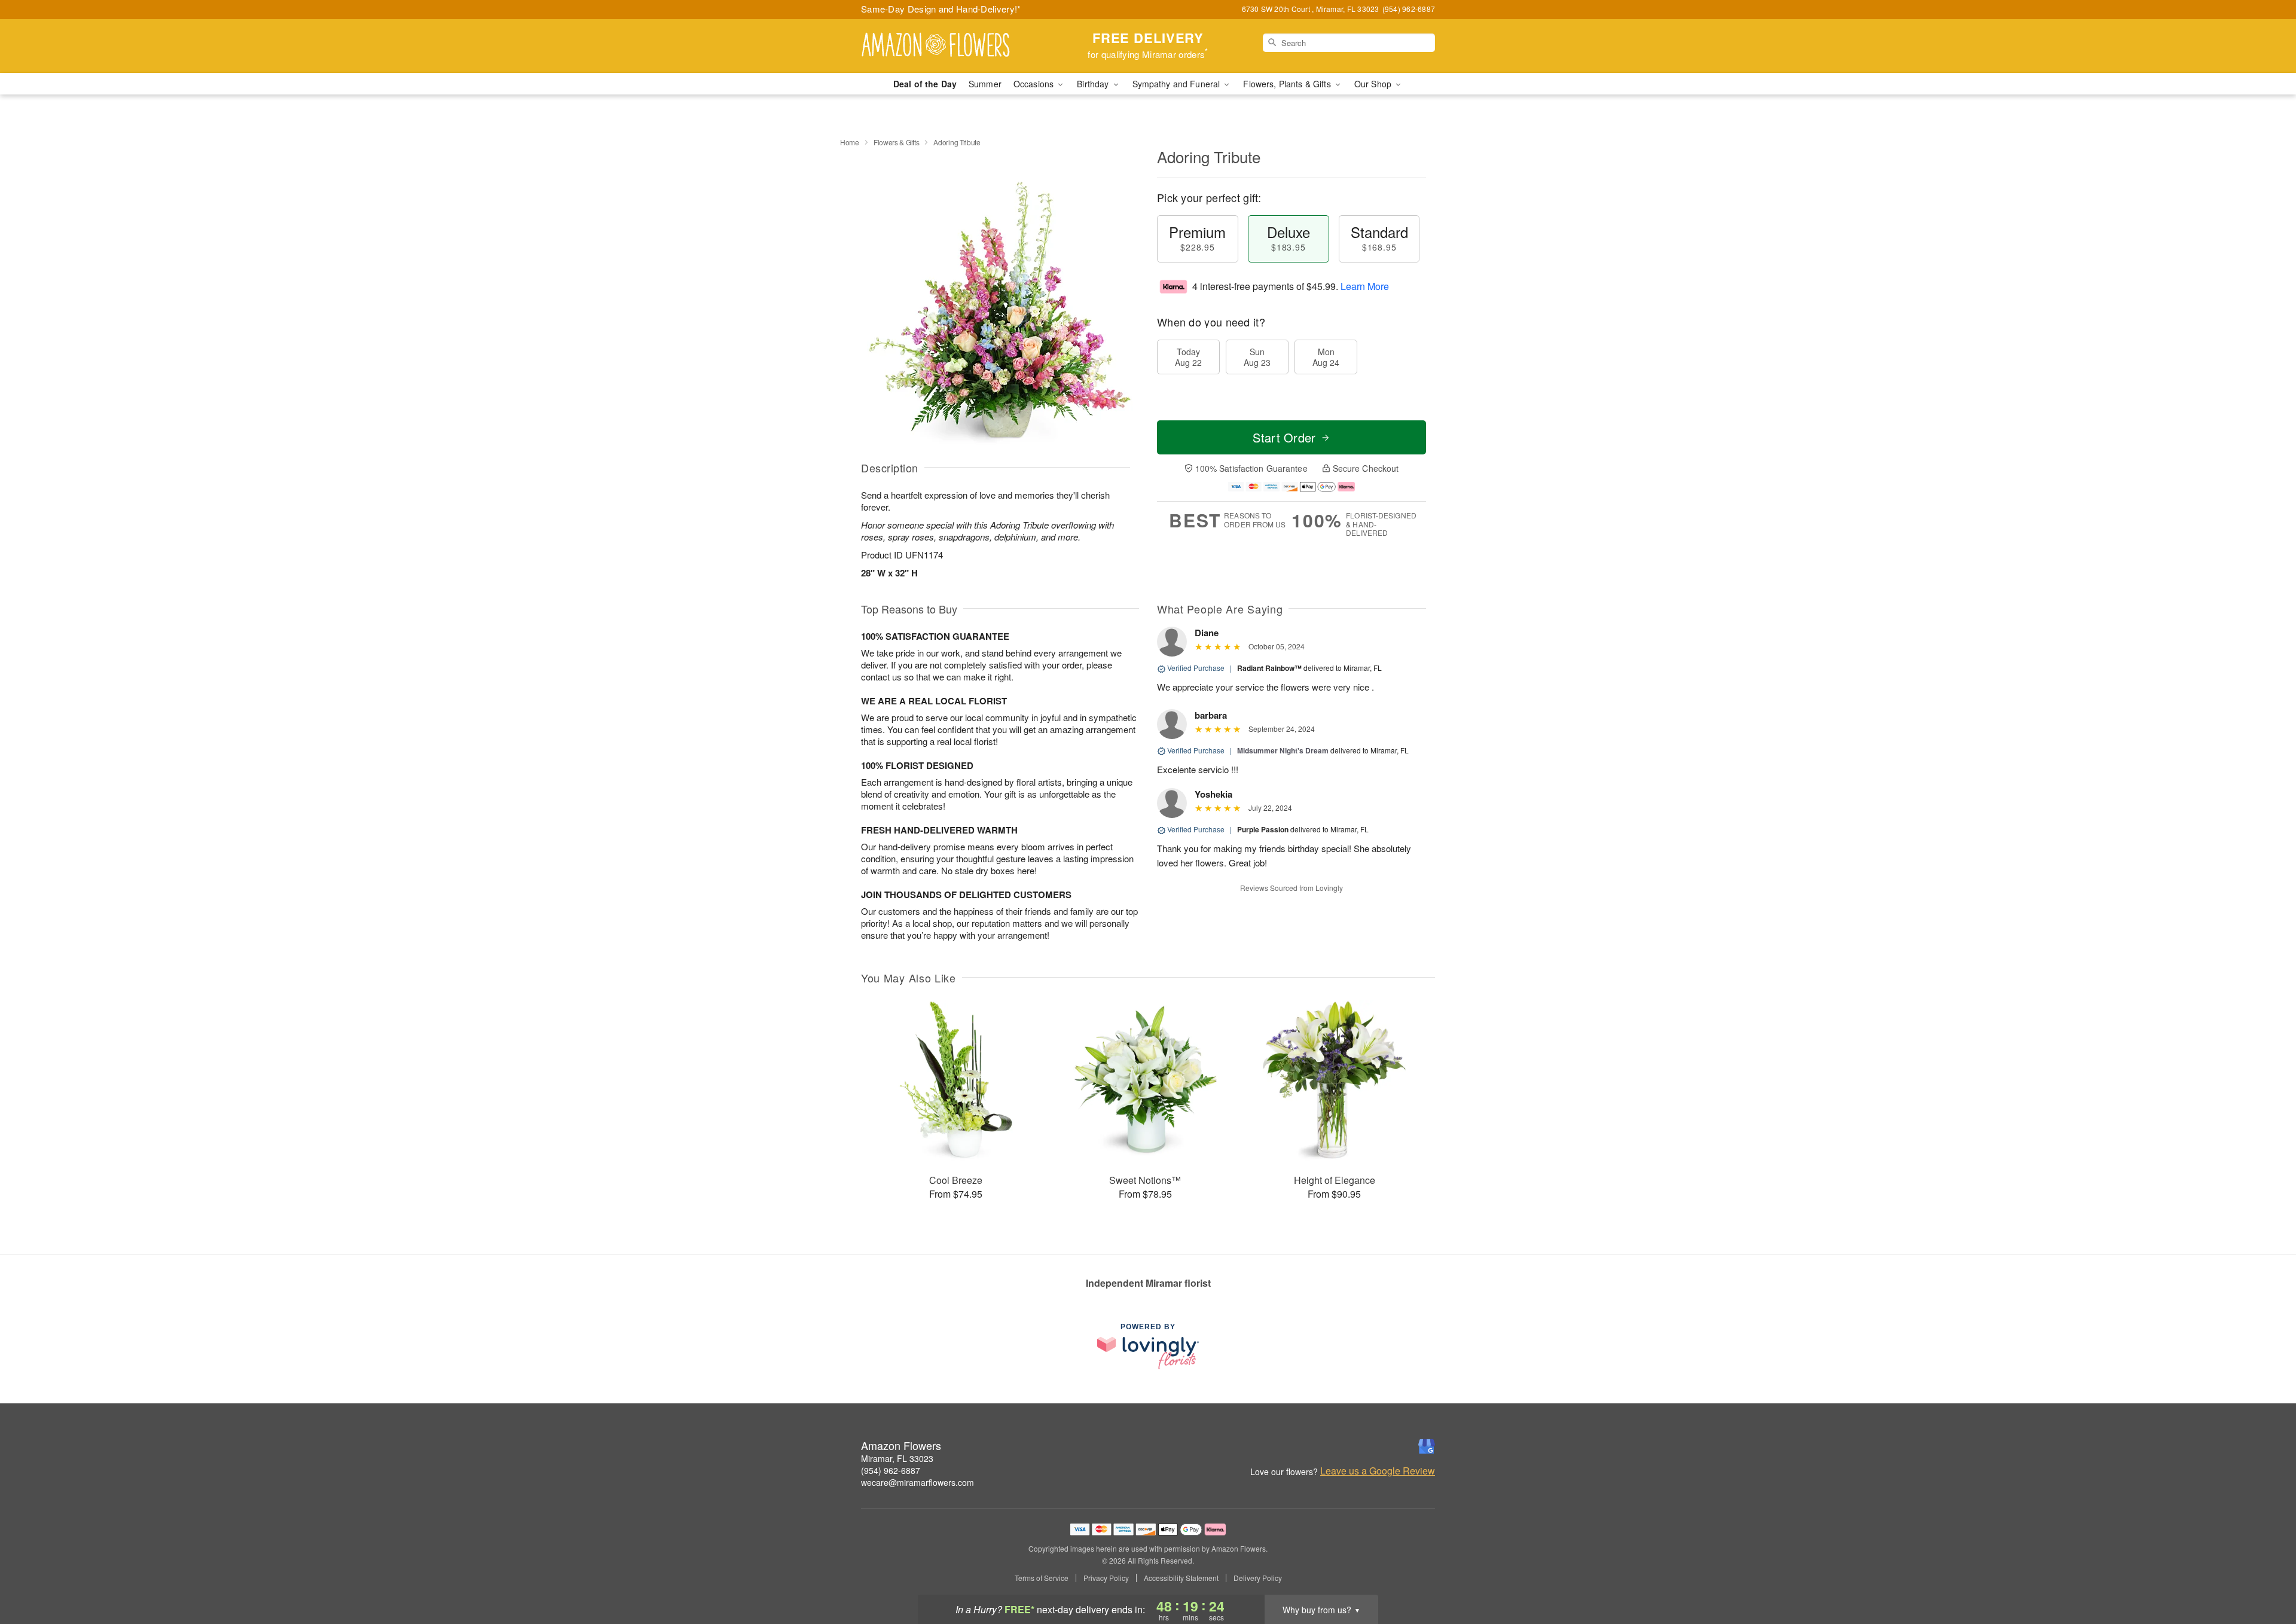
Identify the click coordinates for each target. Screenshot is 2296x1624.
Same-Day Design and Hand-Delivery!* (941, 9)
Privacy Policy (1106, 1578)
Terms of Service (1042, 1578)
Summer (985, 84)
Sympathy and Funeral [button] (1178, 84)
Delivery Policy (1258, 1578)
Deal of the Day (925, 84)
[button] (2265, 1573)
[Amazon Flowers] (947, 46)
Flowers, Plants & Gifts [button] (1288, 84)
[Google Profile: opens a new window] (1427, 1446)
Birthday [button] (1094, 84)
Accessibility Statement (1181, 1578)
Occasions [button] (1035, 84)
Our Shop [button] (1374, 84)
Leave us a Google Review (1378, 1471)
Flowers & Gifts (897, 142)
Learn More (1365, 286)
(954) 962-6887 (891, 1470)
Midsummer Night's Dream (1283, 750)
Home (850, 142)
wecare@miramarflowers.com (918, 1482)
